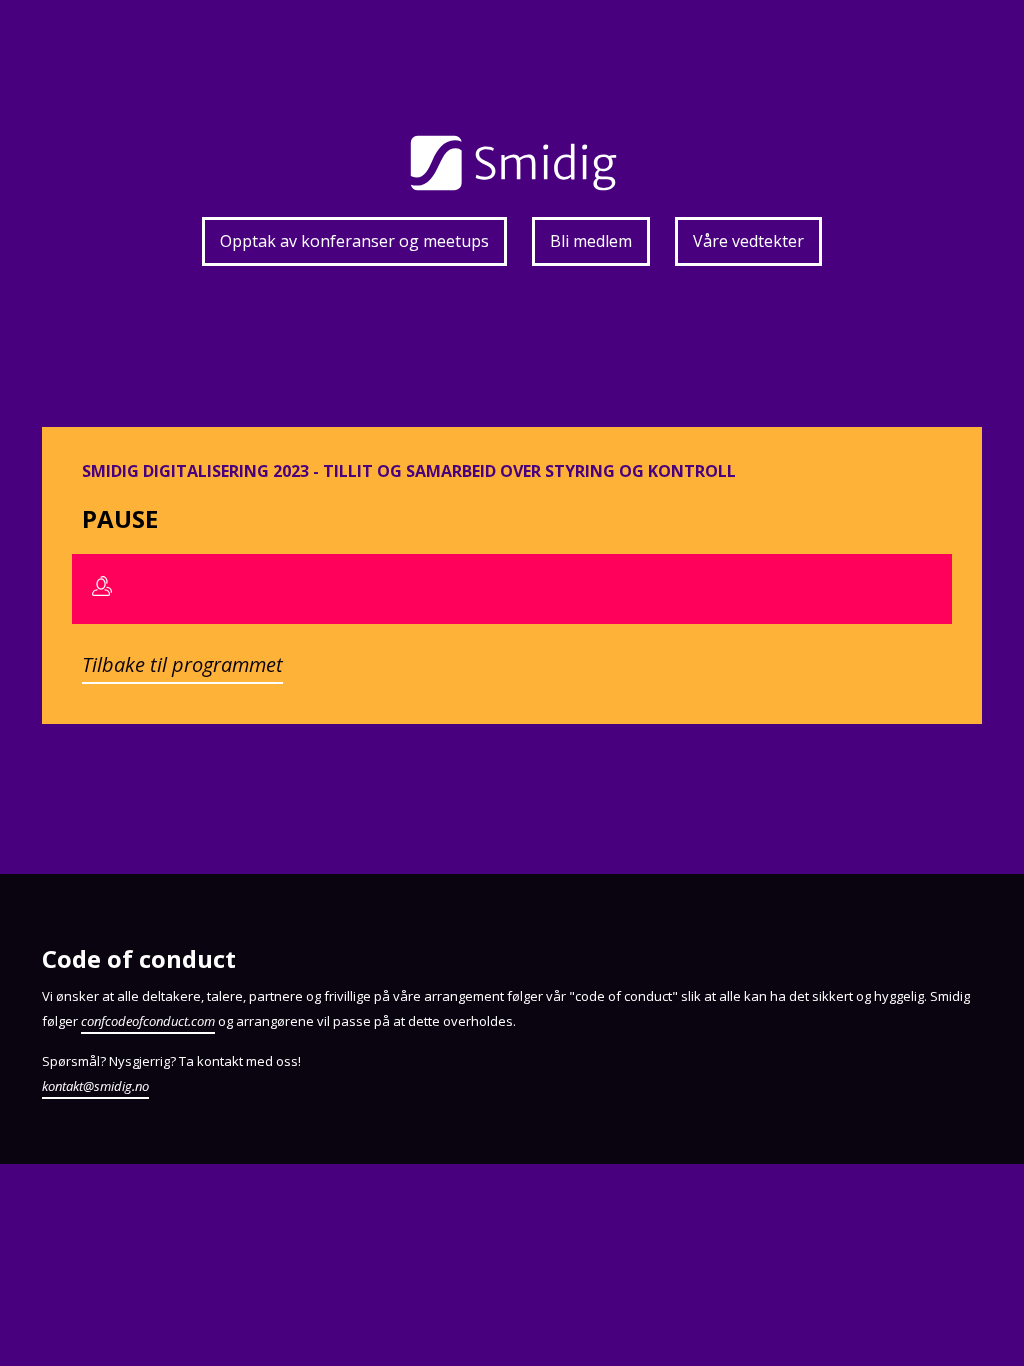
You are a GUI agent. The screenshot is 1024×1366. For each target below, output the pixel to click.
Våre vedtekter (748, 241)
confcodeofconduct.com (148, 1021)
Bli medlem (591, 241)
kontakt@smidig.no (95, 1086)
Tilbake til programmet (182, 664)
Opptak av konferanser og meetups (354, 241)
